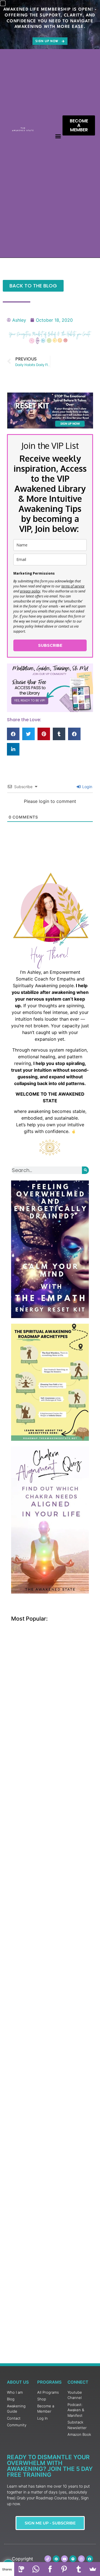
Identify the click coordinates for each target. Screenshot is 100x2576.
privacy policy (30, 591)
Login (87, 787)
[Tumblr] (78, 2569)
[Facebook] (50, 2569)
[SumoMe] (93, 2569)
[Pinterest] (56, 2559)
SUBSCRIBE (50, 645)
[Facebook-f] (90, 2559)
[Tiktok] (48, 2559)
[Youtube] (64, 2559)
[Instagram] (81, 2559)
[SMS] (21, 2569)
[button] (58, 136)
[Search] (85, 1170)
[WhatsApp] (36, 2569)
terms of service (73, 586)
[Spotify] (73, 2559)
